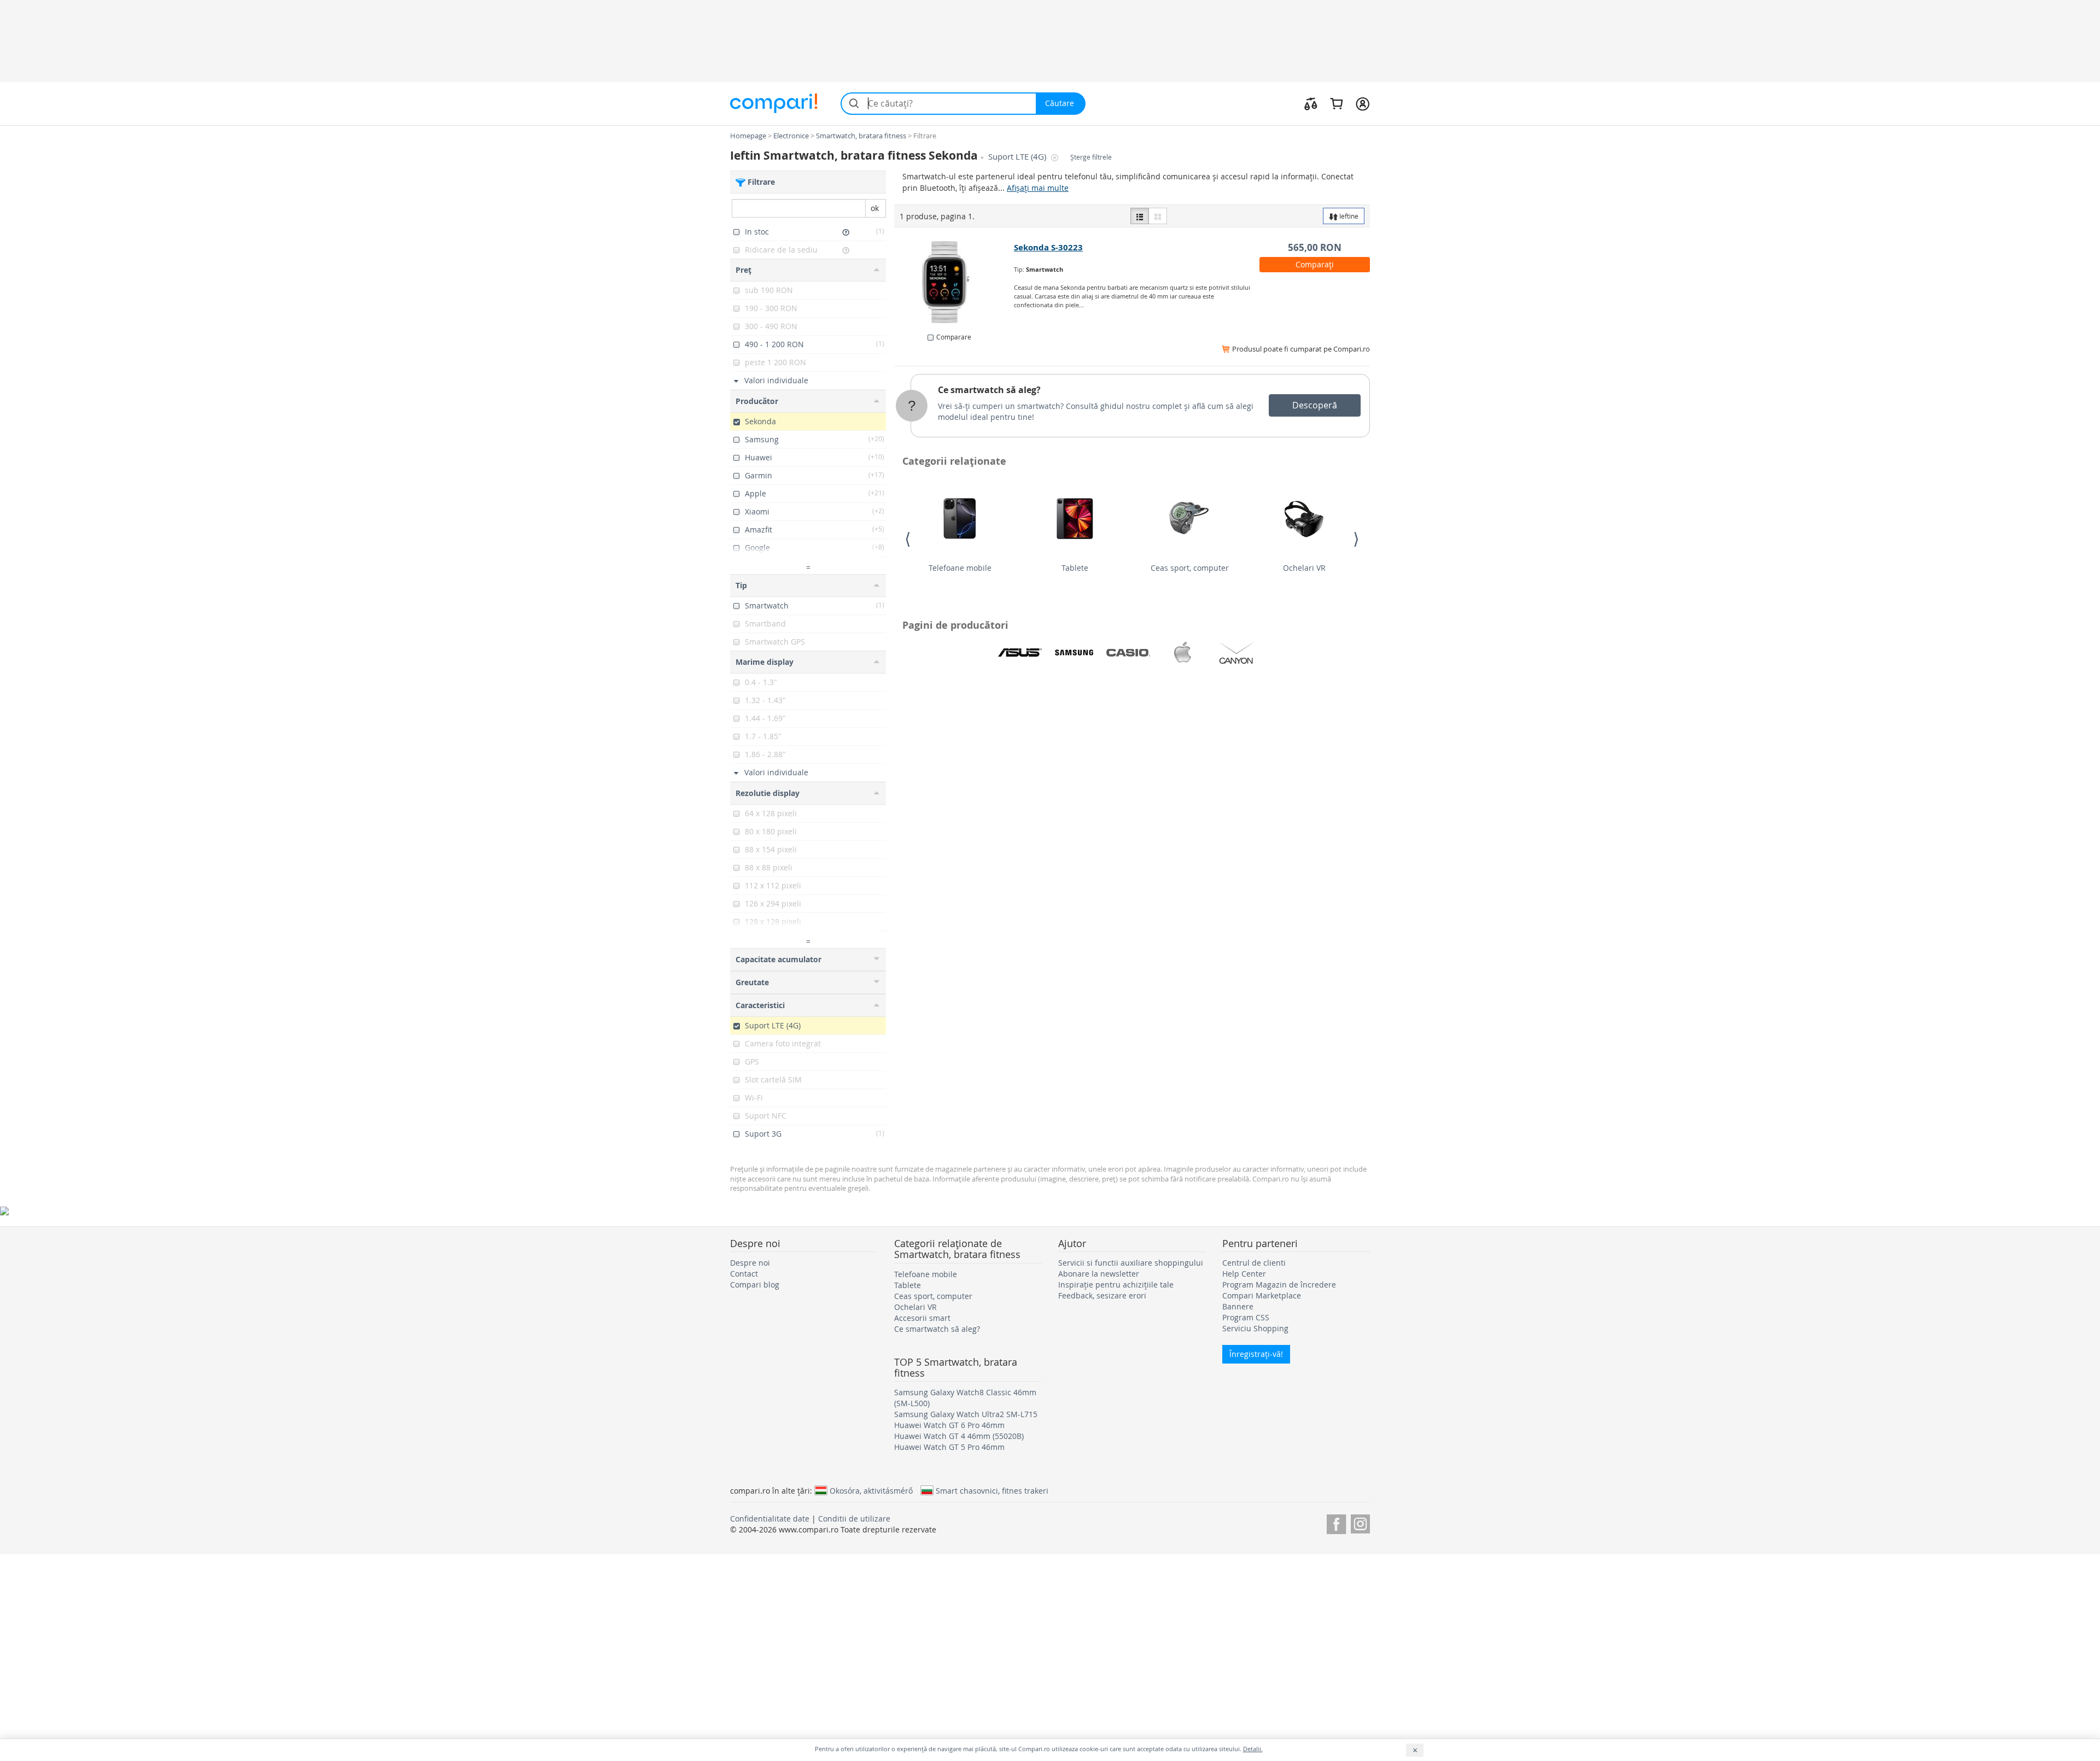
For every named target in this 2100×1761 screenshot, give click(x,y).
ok (875, 208)
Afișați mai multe (1038, 188)
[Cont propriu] (1363, 103)
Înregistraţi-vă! (1256, 1354)
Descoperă (1315, 405)
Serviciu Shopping (1255, 1328)
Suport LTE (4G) (1018, 157)
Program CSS (1246, 1317)
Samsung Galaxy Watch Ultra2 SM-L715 (966, 1414)
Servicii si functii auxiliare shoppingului (1131, 1263)
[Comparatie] (1311, 103)
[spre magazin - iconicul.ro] (955, 282)
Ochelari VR (1304, 568)
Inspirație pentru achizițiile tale (1116, 1285)
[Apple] (1182, 653)
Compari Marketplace (1262, 1295)
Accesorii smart (922, 1318)
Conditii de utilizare (854, 1519)
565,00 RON (1315, 247)
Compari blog (755, 1285)
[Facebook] (1336, 1522)
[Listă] (1140, 216)
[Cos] (1336, 103)
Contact (744, 1274)
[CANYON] (1236, 653)
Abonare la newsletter (1099, 1274)
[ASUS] (1020, 653)
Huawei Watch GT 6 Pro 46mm (949, 1425)
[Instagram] (1360, 1522)
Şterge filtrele (1091, 157)
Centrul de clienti (1254, 1263)
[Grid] (1158, 216)
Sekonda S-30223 (1048, 247)
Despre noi (750, 1263)
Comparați (1315, 264)
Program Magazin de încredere (1279, 1285)
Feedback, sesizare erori (1102, 1295)
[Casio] (1128, 653)
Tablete (1075, 568)
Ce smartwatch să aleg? (989, 390)
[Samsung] (1074, 653)
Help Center (1244, 1274)
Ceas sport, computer (1190, 568)
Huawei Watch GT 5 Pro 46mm (949, 1447)
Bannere (1238, 1306)
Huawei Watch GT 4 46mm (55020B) (959, 1436)
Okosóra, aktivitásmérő (871, 1490)
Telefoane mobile (960, 568)
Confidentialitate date (770, 1519)
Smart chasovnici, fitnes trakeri (992, 1490)
